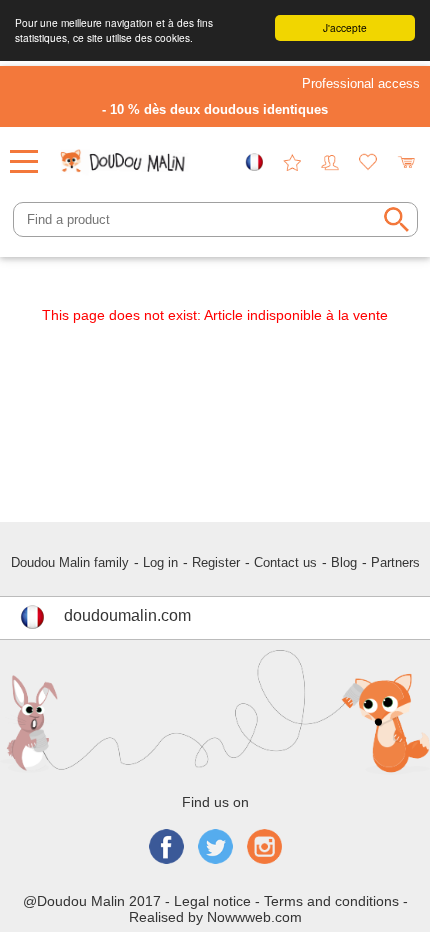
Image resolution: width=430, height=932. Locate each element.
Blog (344, 562)
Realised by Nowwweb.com (215, 917)
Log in (160, 562)
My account (330, 162)
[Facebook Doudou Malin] (166, 848)
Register (216, 562)
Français (254, 162)
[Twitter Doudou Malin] (215, 848)
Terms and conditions (331, 901)
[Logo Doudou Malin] (124, 154)
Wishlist (368, 162)
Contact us (285, 562)
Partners (395, 562)
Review (292, 162)
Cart (406, 162)
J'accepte (345, 27)
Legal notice (212, 901)
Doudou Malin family (70, 562)
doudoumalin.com (127, 615)
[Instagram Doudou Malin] (264, 848)
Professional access (361, 83)
